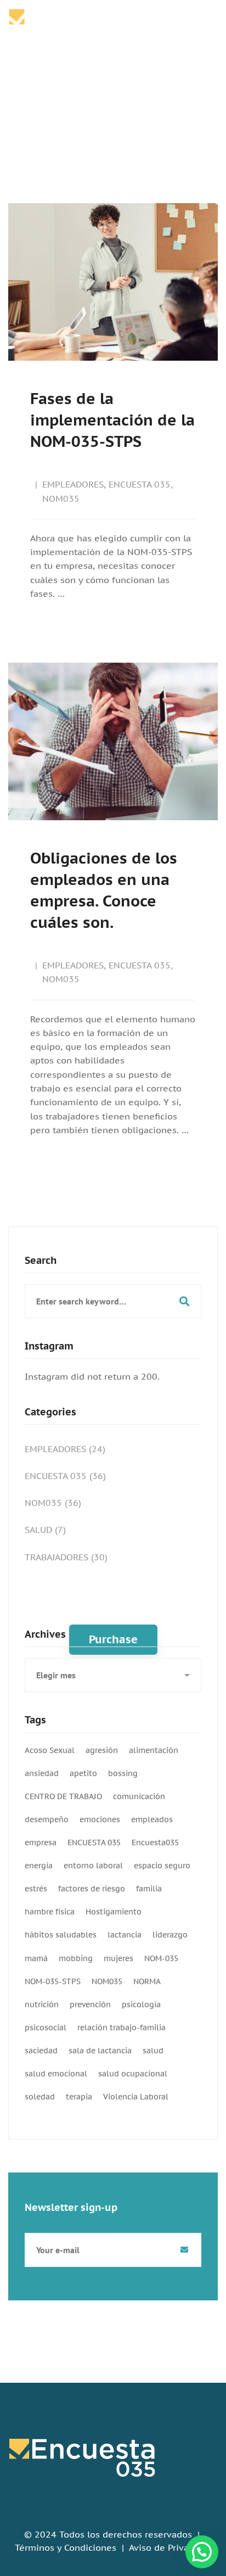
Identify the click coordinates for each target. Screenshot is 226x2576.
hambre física (50, 1912)
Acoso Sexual (50, 1750)
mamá (36, 1958)
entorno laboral (93, 1866)
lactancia (125, 1935)
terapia (79, 2097)
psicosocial (46, 2028)
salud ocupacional (133, 2074)
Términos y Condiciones (66, 2547)
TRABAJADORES (66, 1557)
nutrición (42, 2004)
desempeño (47, 1819)
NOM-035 (161, 1958)
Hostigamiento (114, 1912)
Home (86, 109)
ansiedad (42, 1773)
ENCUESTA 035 (140, 484)
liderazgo (170, 1935)
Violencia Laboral (136, 2097)
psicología (141, 2004)
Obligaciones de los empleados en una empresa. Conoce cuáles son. (104, 890)
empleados (152, 1819)
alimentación (154, 1750)
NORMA (147, 1981)
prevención (90, 2004)
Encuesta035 (155, 1843)
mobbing (76, 1958)
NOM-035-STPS (53, 1981)
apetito (83, 1773)
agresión (102, 1750)
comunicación (139, 1796)
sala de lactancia (100, 2051)
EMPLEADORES (73, 484)
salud (153, 2051)
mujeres (118, 1958)
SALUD (45, 1530)
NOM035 (61, 499)
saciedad (41, 2051)
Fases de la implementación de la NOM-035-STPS (112, 420)
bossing (123, 1773)
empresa (41, 1843)
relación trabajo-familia (122, 2028)
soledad (40, 2097)
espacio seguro (162, 1866)
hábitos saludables (61, 1935)
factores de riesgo (92, 1889)
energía (39, 1866)
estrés (36, 1889)
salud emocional (56, 2074)
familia (149, 1889)
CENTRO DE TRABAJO (63, 1796)
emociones (100, 1819)
